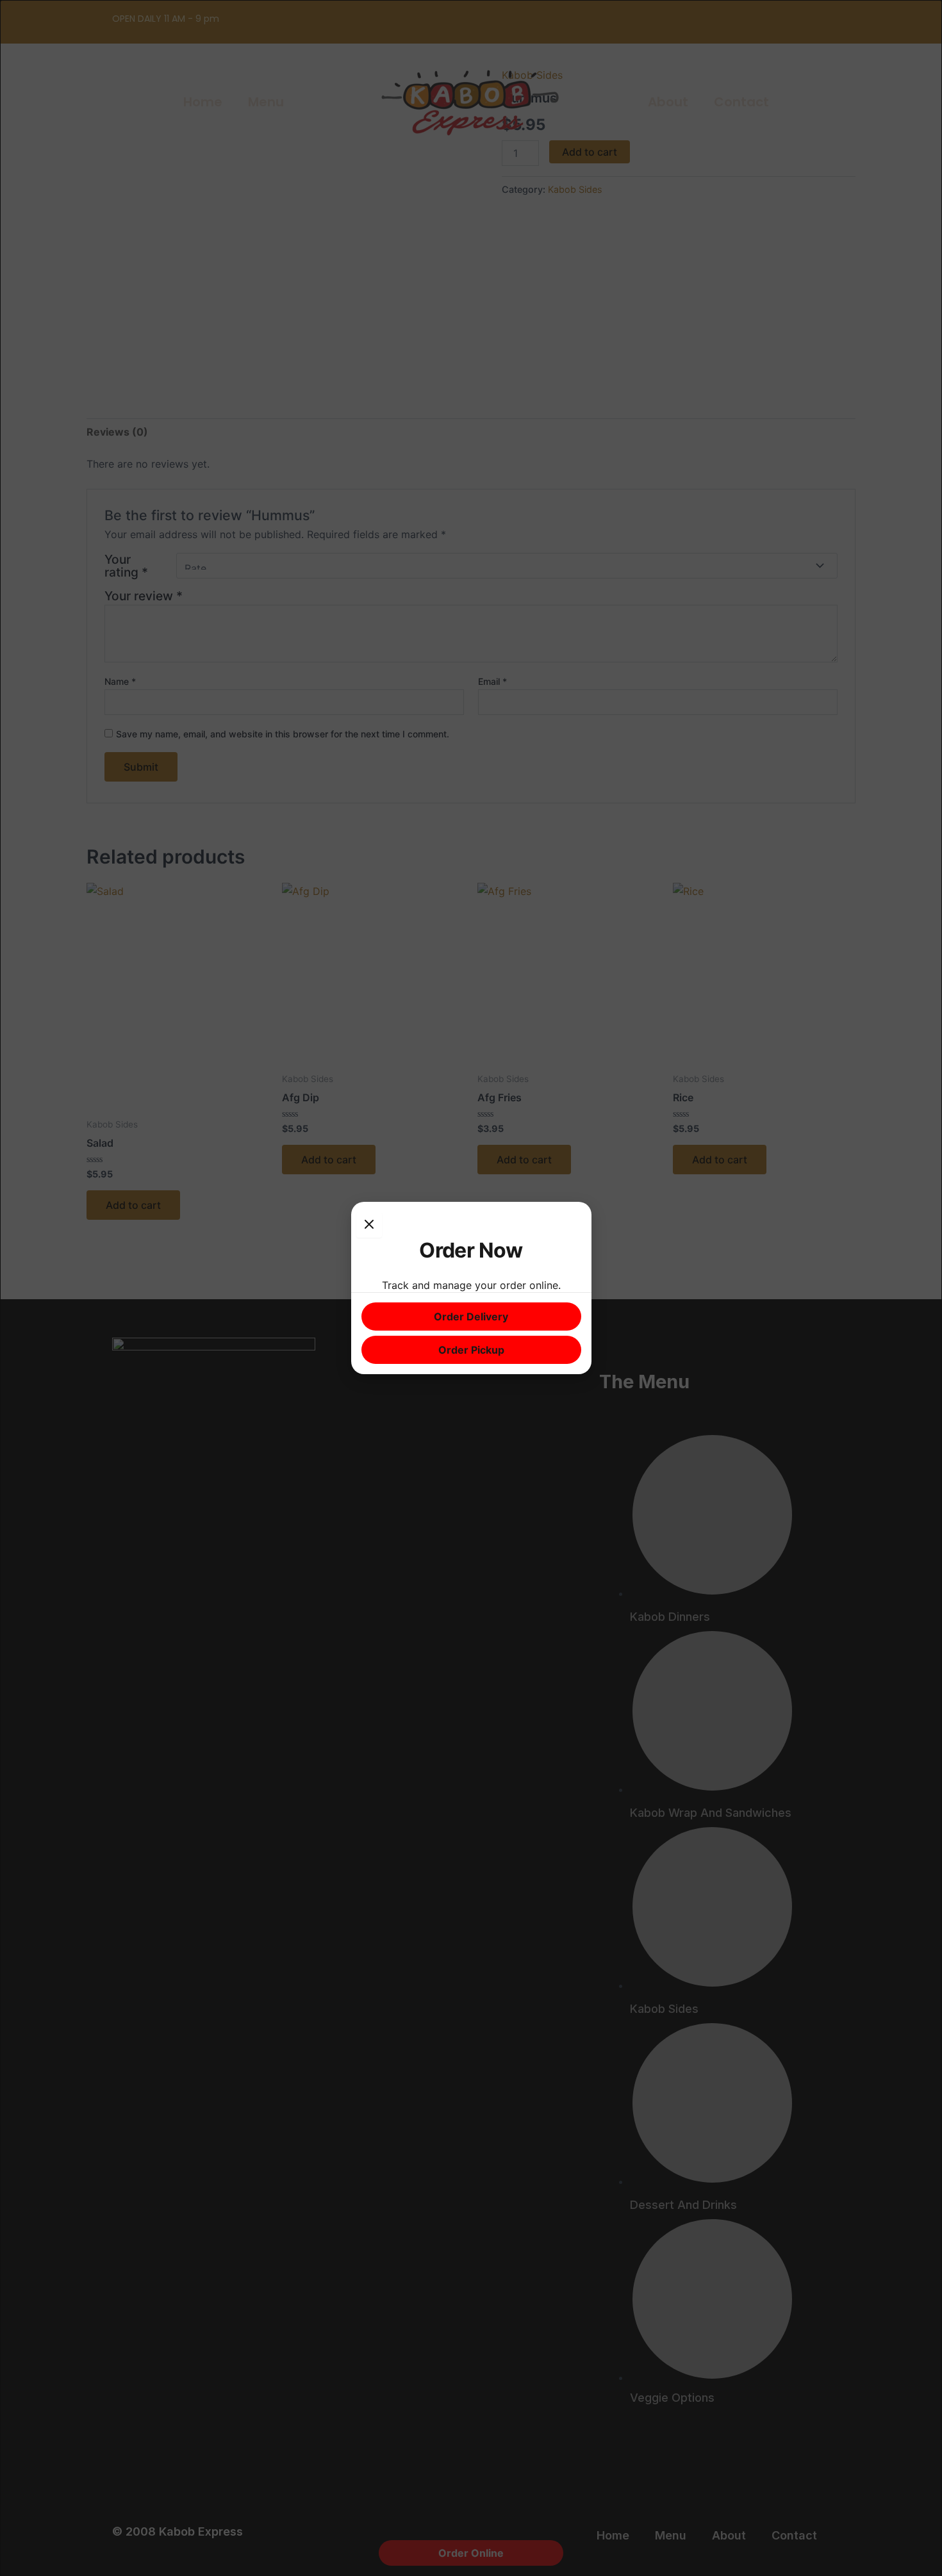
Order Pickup (471, 1350)
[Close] (369, 1225)
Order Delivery (471, 1317)
